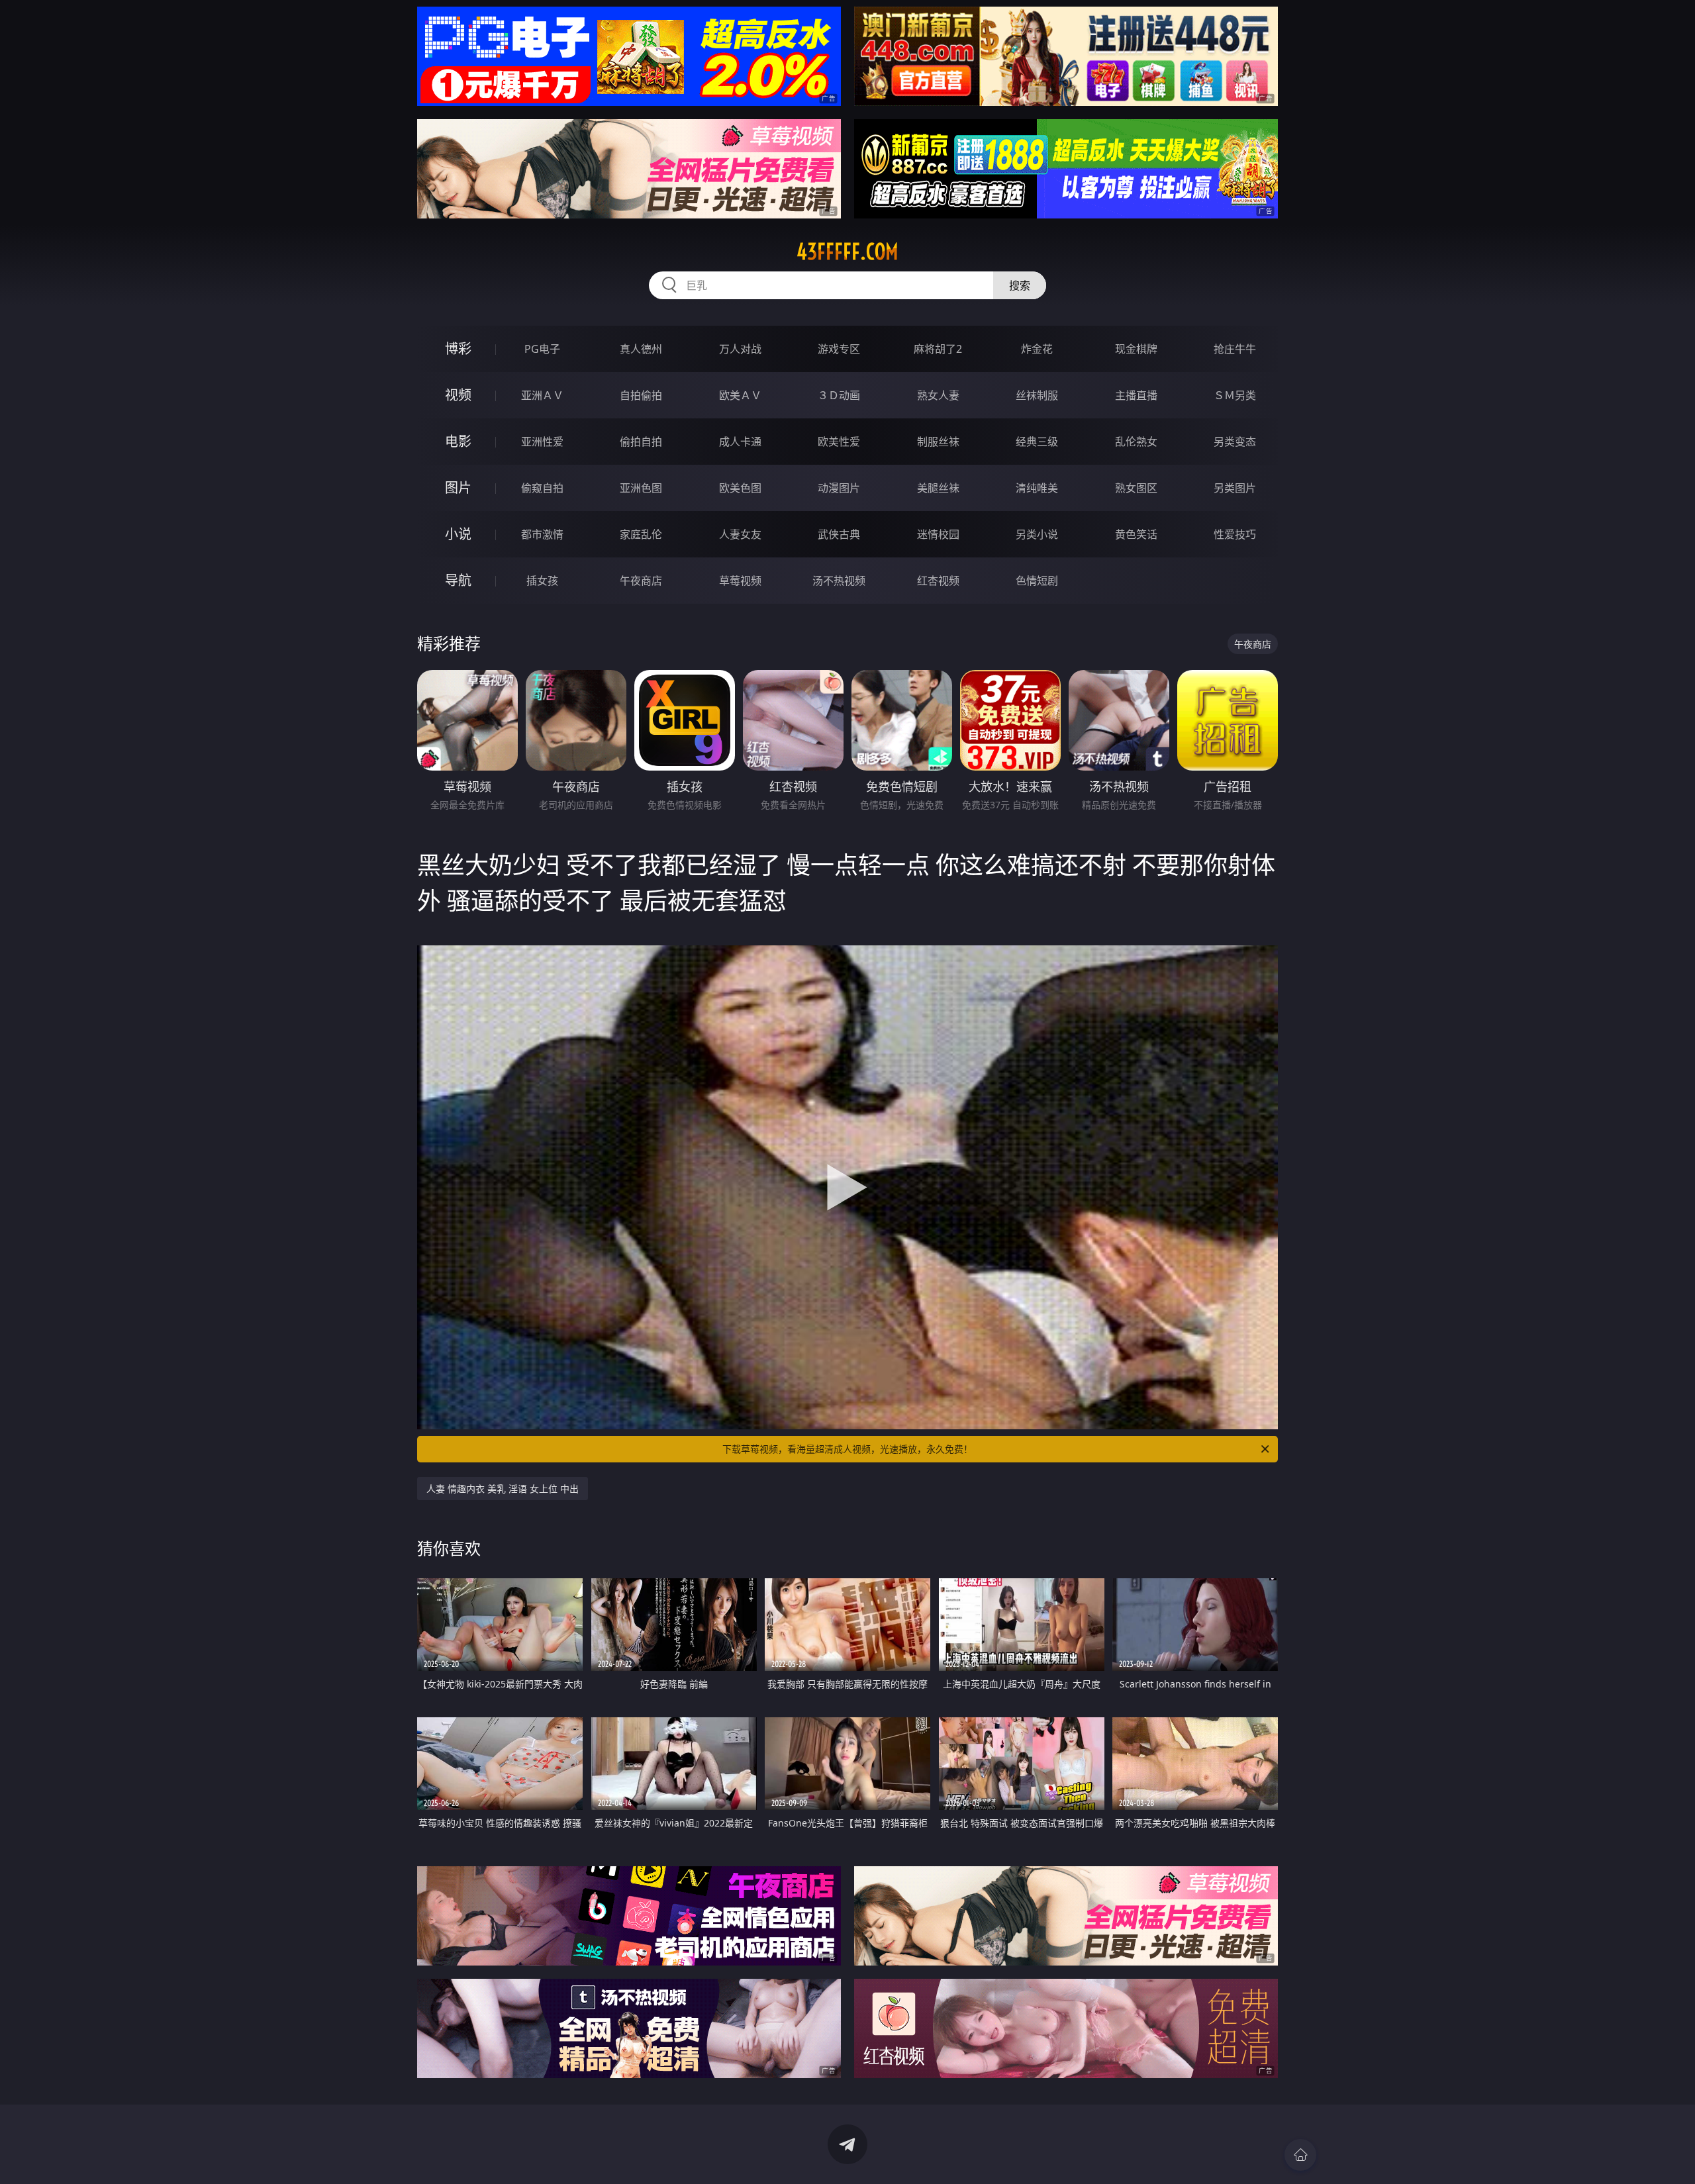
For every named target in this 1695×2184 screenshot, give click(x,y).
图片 (458, 488)
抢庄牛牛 (1235, 349)
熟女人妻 (938, 395)
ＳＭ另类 (1235, 395)
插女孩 (542, 581)
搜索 (1020, 285)
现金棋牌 (1136, 349)
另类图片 (1235, 488)
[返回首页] (1300, 2155)
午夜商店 (641, 581)
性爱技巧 (1235, 534)
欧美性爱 (839, 442)
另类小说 (1037, 534)
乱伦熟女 (1136, 442)
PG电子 (542, 349)
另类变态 (1235, 442)
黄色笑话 (1136, 534)
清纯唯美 (1037, 488)
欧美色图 (740, 488)
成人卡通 (740, 442)
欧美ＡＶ (740, 395)
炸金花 (1037, 349)
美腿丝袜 (938, 488)
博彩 (458, 349)
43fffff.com (847, 252)
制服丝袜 (938, 442)
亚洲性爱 (542, 442)
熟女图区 (1136, 488)
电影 (458, 441)
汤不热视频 (839, 581)
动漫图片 (839, 488)
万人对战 (740, 349)
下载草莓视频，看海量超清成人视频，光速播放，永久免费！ (847, 1449)
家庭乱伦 (641, 534)
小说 (458, 534)
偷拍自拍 (641, 442)
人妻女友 (740, 534)
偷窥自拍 (542, 488)
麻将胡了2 (938, 349)
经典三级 (1037, 442)
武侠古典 (839, 534)
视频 (458, 395)
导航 (458, 580)
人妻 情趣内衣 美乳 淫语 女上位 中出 (503, 1489)
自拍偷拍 (641, 395)
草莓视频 (740, 581)
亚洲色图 (641, 488)
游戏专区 (839, 349)
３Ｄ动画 (839, 395)
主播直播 (1136, 395)
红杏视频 (938, 581)
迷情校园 (938, 534)
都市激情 (542, 534)
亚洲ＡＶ (542, 395)
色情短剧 (1037, 581)
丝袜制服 (1037, 395)
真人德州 (641, 349)
